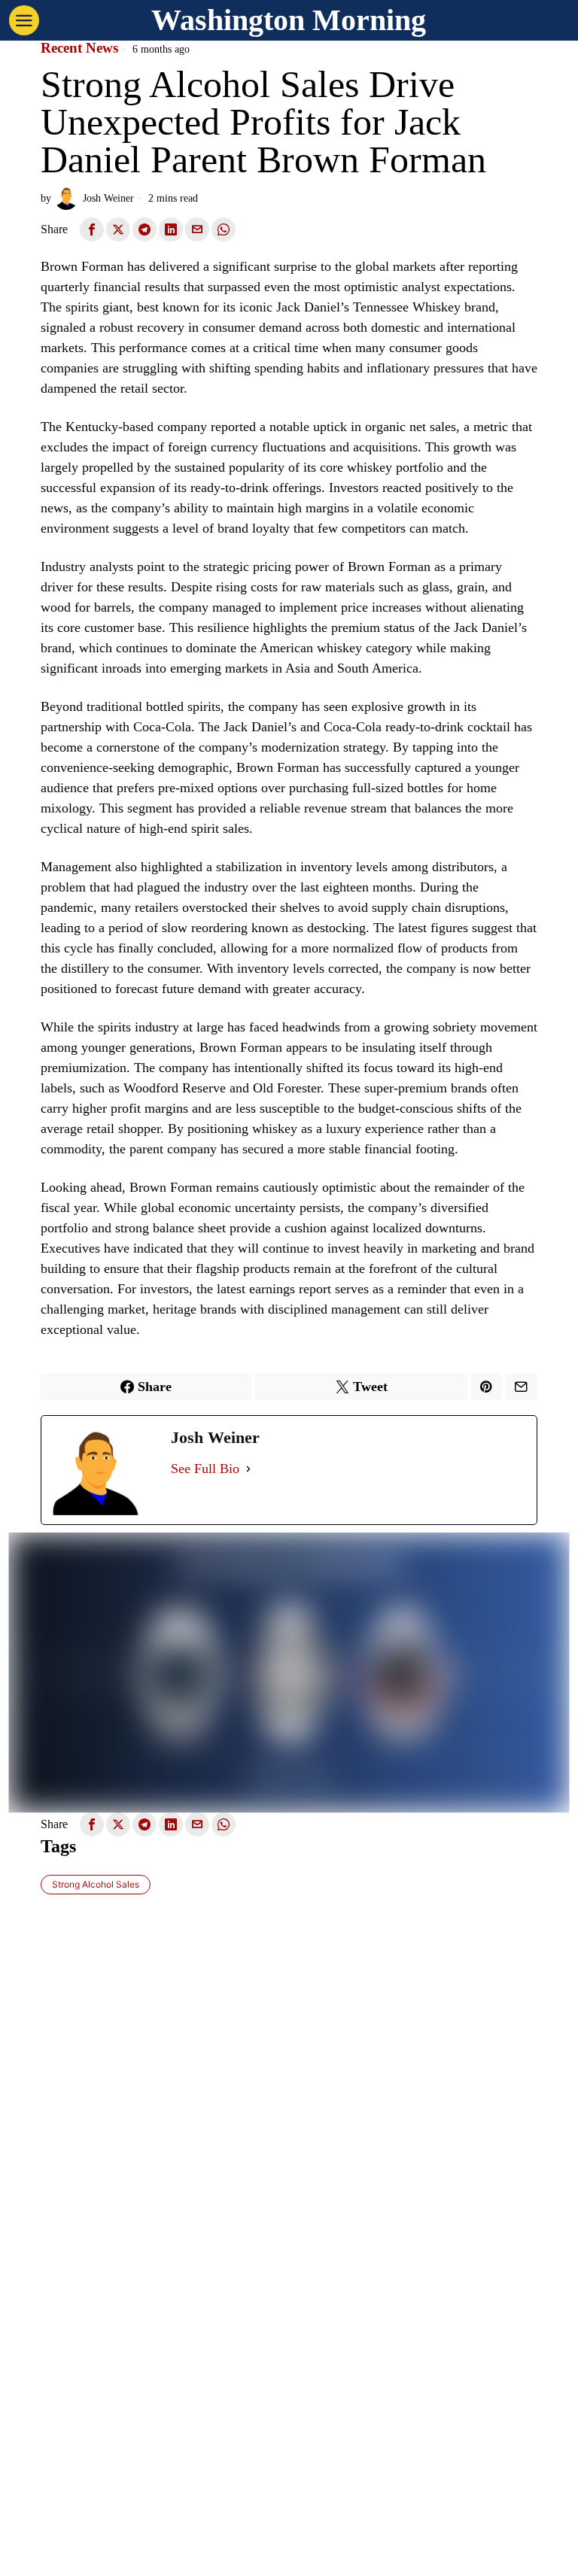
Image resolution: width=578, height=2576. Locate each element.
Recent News (79, 48)
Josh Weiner (108, 198)
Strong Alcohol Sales (96, 1884)
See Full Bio (205, 1469)
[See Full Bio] (248, 1469)
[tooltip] (92, 229)
